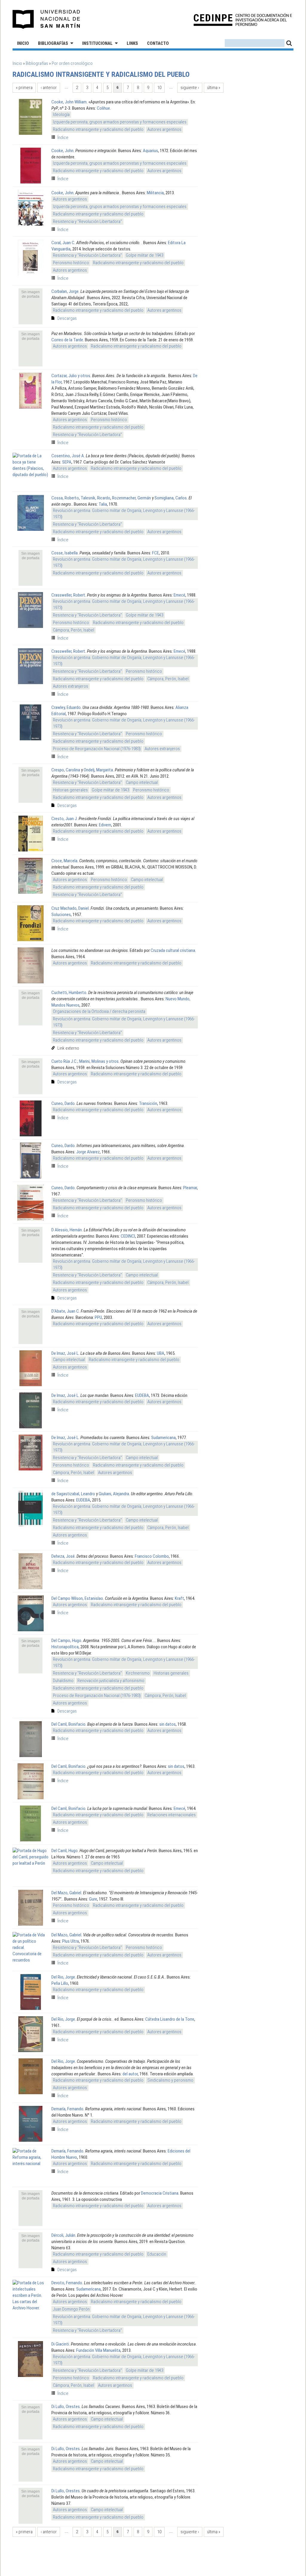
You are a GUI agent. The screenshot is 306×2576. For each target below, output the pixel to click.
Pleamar (190, 1188)
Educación (157, 2254)
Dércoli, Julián (63, 2235)
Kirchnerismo (138, 1673)
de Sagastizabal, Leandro (73, 1494)
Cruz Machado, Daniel (70, 908)
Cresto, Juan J (64, 819)
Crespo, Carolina (66, 770)
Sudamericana (163, 1438)
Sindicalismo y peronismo (170, 2080)
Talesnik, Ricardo (95, 498)
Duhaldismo (63, 1681)
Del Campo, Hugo (66, 1641)
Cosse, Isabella (65, 553)
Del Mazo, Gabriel (66, 1893)
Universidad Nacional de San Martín (46, 19)
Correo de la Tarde (67, 340)
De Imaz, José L (65, 1353)
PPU (98, 1317)
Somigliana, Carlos (171, 498)
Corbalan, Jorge (65, 291)
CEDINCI (128, 1236)
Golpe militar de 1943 (144, 255)
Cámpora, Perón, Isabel (74, 630)
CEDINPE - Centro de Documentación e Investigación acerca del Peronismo (243, 20)
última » (214, 88)
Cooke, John (62, 151)
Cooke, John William (69, 102)
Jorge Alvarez (88, 1152)
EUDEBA (142, 1395)
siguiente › (190, 88)
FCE (156, 553)
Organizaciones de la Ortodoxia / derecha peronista (99, 1011)
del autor (130, 2074)
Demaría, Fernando (67, 2109)
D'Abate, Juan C (65, 1311)
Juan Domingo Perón (71, 2309)
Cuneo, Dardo (63, 1103)
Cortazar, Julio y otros (71, 376)
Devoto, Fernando (67, 2283)
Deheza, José (63, 1556)
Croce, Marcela (64, 861)
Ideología (61, 114)
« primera (24, 88)
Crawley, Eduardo (66, 707)
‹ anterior (49, 88)
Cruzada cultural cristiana (173, 950)
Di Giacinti (60, 2344)
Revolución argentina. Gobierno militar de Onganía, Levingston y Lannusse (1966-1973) (124, 514)
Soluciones (61, 915)
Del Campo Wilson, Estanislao (77, 1598)
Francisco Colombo (152, 1556)
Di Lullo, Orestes (66, 2407)
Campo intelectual (142, 782)
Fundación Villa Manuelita (98, 2350)
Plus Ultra (71, 1941)
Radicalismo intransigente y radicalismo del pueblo (98, 129)
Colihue (103, 108)
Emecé (179, 595)
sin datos (167, 1724)
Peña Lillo (60, 1983)
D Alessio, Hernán (67, 1230)
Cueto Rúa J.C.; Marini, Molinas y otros (85, 1061)
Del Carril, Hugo (65, 1851)
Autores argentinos (164, 129)
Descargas (67, 318)
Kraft (179, 1598)
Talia (103, 504)
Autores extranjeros (71, 686)
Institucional (97, 43)
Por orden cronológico (72, 63)
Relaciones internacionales (172, 1815)
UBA (161, 1353)
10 (159, 88)
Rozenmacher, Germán (131, 498)
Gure (93, 1899)
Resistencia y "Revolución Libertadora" (87, 221)
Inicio (23, 43)
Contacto (158, 43)
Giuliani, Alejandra (114, 1494)
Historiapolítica (65, 1647)
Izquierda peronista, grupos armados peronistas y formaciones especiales (120, 122)
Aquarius (150, 151)
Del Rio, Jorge (63, 1977)
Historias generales (70, 790)
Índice (63, 137)
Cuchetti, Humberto (69, 993)
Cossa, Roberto (65, 498)
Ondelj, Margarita (98, 770)
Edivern (105, 825)
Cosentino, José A (68, 456)
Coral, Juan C (63, 243)
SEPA (67, 462)
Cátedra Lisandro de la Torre (170, 2019)
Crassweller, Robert (68, 595)
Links (132, 43)
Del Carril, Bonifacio (68, 1724)
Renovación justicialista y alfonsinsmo (111, 1681)
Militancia (155, 193)
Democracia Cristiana (160, 2193)
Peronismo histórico (71, 263)
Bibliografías (53, 43)
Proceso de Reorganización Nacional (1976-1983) (97, 749)
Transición (148, 1103)
